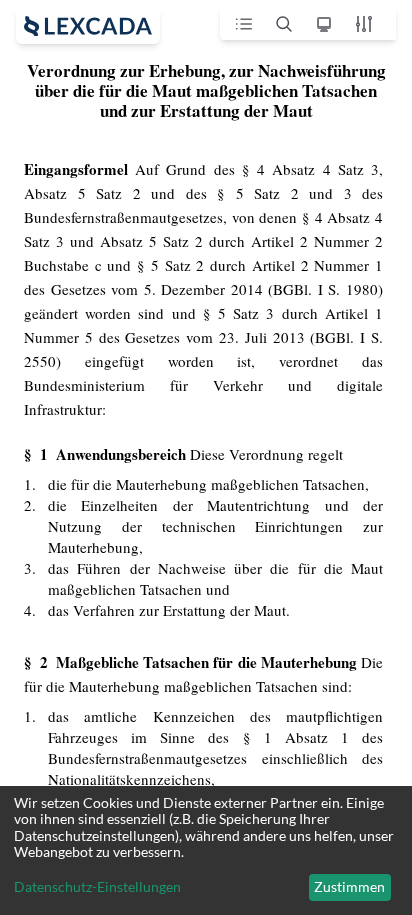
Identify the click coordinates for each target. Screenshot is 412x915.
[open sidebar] (88, 26)
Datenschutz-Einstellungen (97, 887)
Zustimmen (349, 886)
